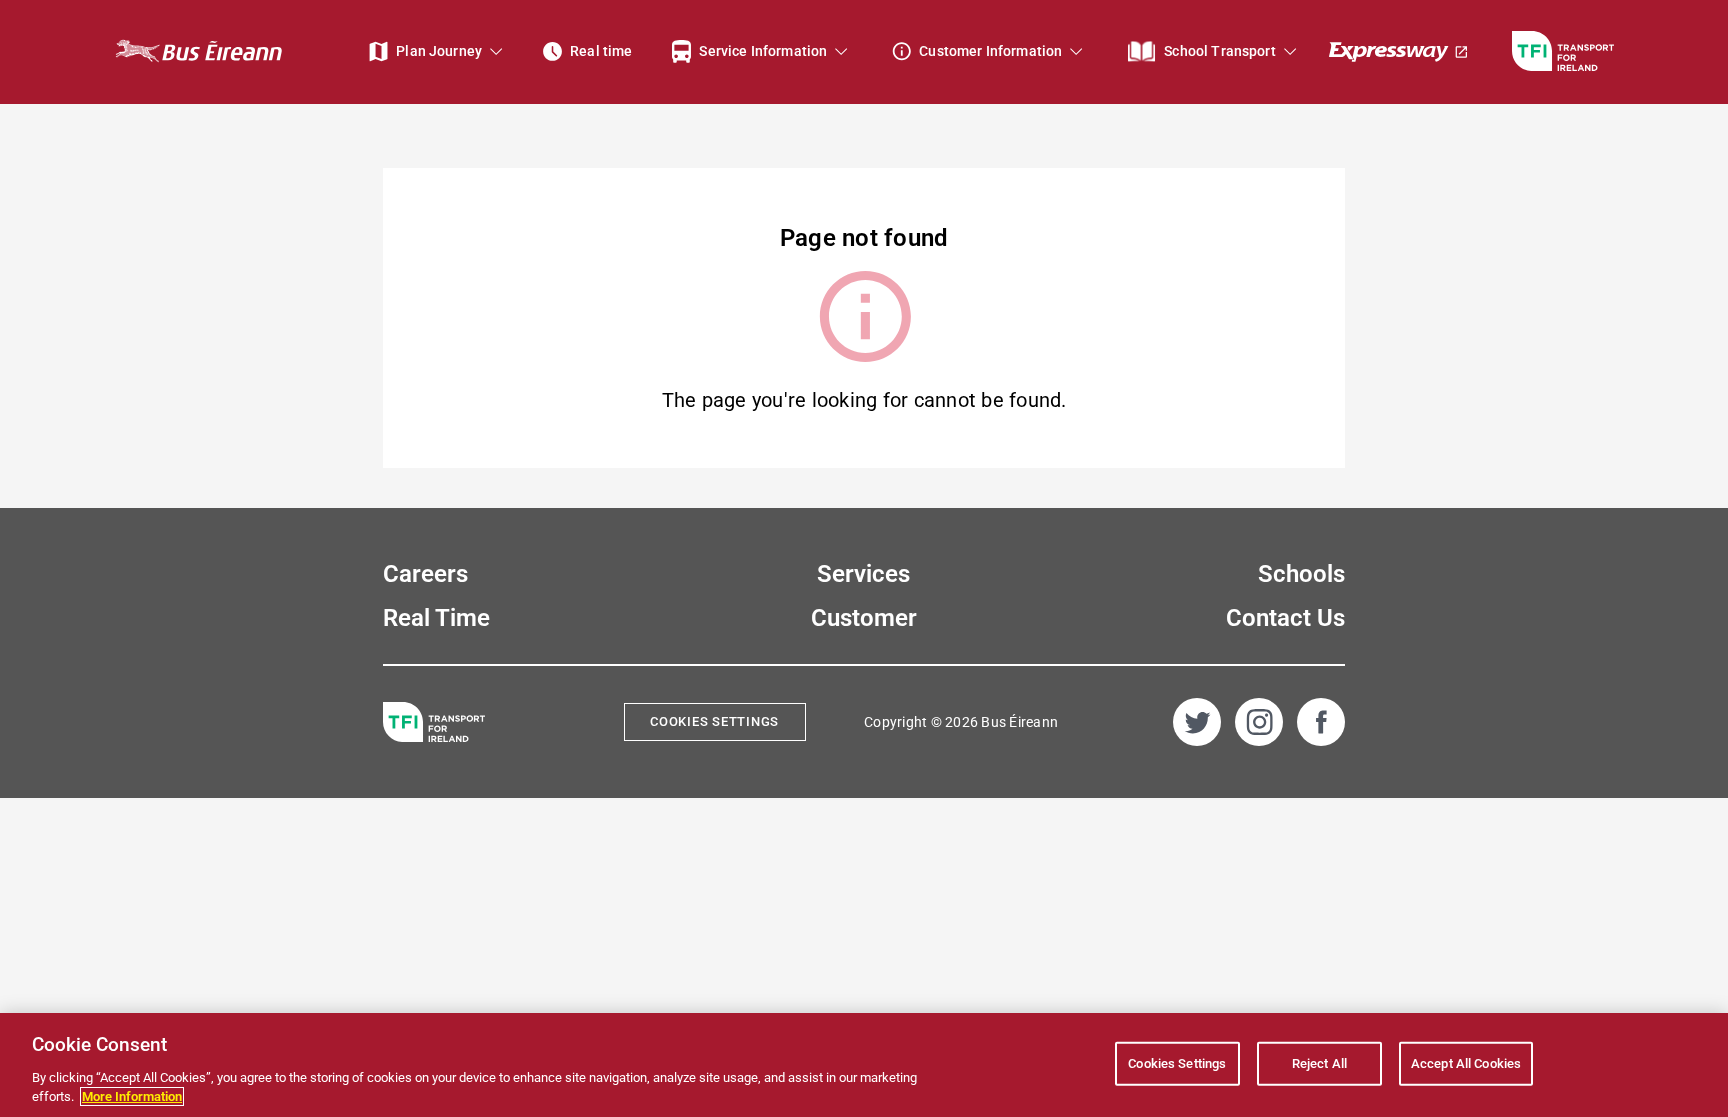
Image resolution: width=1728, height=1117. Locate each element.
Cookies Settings (714, 721)
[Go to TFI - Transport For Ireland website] (1563, 51)
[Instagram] (1259, 722)
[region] (864, 1065)
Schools (1301, 574)
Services (863, 574)
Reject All (1319, 1063)
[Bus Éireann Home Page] (198, 51)
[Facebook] (1321, 722)
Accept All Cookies (1466, 1063)
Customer (864, 618)
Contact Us (1285, 618)
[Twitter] (1197, 722)
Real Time (436, 618)
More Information (132, 1096)
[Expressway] (1399, 51)
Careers (425, 574)
